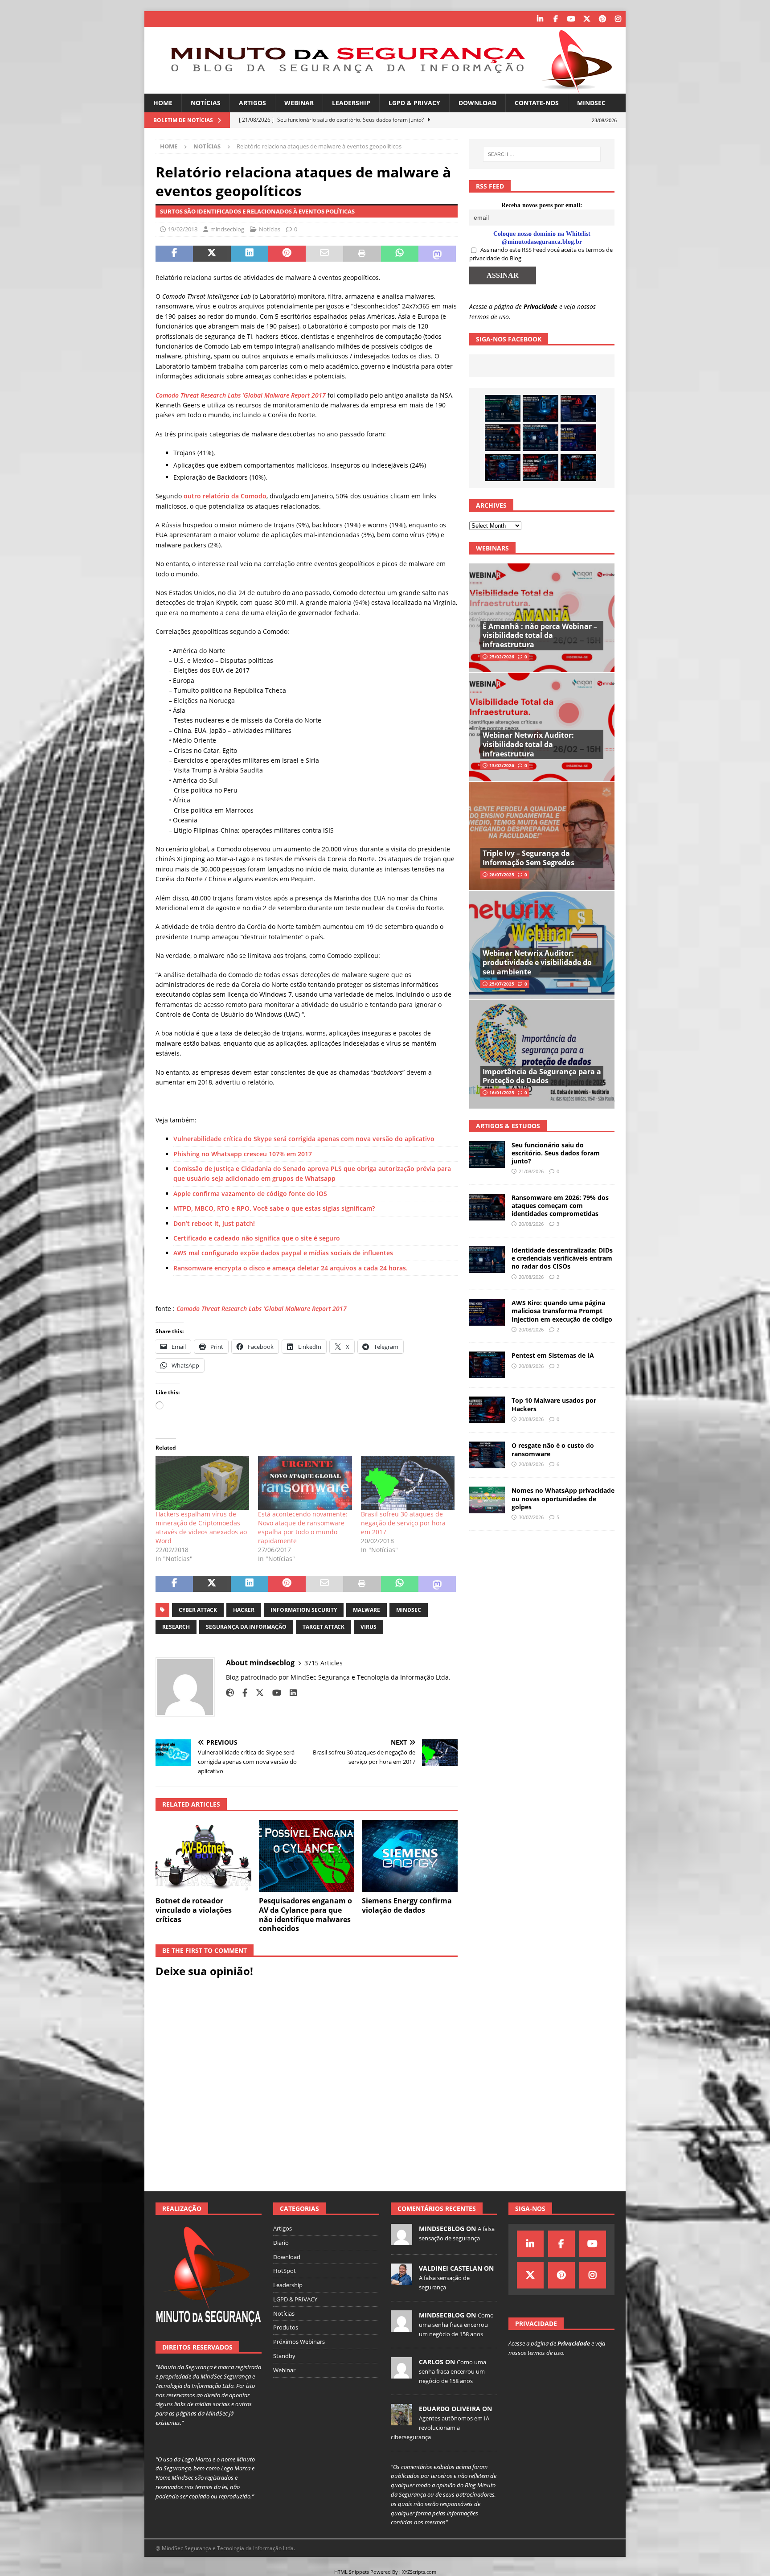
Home (163, 103)
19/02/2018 (183, 229)
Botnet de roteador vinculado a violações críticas (194, 1910)
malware (367, 1610)
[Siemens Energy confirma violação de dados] (410, 1856)
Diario (281, 2243)
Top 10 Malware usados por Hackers (554, 1404)
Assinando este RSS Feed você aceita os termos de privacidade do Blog (541, 254)
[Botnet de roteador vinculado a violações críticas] (203, 1856)
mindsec (409, 1610)
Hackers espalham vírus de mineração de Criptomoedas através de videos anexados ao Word (201, 1527)
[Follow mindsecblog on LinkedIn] (290, 1693)
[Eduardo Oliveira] (401, 2420)
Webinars (492, 548)
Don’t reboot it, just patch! (214, 1223)
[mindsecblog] (401, 2240)
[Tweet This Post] (212, 254)
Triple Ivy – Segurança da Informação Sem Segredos (528, 858)
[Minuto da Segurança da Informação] (385, 88)
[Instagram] (618, 19)
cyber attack (198, 1610)
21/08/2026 (531, 1171)
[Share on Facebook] (174, 254)
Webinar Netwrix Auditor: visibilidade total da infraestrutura (528, 744)
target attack (324, 1627)
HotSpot (285, 2271)
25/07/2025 (502, 984)
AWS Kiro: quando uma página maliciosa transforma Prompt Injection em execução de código (562, 1311)
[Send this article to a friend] (324, 254)
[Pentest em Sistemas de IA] (503, 468)
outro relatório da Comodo (224, 496)
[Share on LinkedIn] (250, 254)
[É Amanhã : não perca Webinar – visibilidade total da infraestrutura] (542, 618)
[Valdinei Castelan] (401, 2280)
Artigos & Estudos (508, 1126)
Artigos (252, 103)
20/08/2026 (531, 1224)
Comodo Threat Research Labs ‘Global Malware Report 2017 (262, 1309)
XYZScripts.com (419, 2572)
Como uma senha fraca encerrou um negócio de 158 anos (456, 2325)
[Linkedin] (540, 19)
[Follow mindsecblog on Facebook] (242, 1693)
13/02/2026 (502, 765)
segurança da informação (246, 1627)
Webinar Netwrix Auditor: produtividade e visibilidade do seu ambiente (537, 962)
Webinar (299, 103)
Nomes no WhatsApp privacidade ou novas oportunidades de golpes (563, 1498)
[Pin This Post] (287, 254)
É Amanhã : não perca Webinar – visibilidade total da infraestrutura (540, 636)
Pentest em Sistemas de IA (553, 1355)
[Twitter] (587, 19)
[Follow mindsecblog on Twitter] (256, 1693)
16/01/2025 (502, 1093)
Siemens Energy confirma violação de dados (407, 1905)
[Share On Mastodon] (437, 254)
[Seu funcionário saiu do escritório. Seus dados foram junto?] (503, 408)
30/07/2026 (531, 1517)
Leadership (351, 103)
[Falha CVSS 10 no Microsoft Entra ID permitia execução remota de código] (541, 408)
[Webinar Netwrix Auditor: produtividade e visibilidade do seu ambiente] (542, 945)
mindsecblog (227, 229)
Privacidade (541, 306)
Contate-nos (537, 103)
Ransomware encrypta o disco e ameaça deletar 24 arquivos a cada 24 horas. (291, 1268)
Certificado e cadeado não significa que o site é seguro (257, 1238)
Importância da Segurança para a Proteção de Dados (542, 1076)
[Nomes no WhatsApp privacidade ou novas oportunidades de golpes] (487, 1500)
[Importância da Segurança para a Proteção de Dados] (542, 1054)
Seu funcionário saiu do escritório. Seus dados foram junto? (556, 1153)
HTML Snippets (352, 2572)
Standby (284, 2356)
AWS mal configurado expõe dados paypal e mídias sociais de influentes (283, 1253)
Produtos (286, 2327)
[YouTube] (571, 19)
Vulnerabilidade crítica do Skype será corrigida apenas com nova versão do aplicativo (304, 1139)
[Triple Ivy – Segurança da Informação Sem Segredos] (542, 836)
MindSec (591, 103)
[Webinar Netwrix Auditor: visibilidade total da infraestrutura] (542, 727)
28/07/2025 (502, 875)
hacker (244, 1610)
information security (304, 1610)
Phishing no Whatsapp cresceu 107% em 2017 (243, 1154)
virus (369, 1627)
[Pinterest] (602, 19)
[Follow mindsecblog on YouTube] (273, 1693)
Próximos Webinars (299, 2342)
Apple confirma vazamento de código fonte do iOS (250, 1194)
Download (477, 103)
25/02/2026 (502, 657)
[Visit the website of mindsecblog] (230, 1693)
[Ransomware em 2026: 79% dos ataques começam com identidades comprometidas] (503, 438)
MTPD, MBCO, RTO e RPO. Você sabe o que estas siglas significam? (274, 1208)
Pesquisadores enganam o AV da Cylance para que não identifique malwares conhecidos (305, 1915)
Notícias (206, 103)
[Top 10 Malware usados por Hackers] (487, 1410)
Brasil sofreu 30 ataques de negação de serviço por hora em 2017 (403, 1523)
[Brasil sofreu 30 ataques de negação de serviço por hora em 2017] (408, 1483)
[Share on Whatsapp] (400, 254)
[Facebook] (555, 19)
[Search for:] (542, 154)
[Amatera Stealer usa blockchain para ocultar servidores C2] (578, 468)
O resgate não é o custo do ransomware (553, 1449)
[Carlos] (401, 2374)
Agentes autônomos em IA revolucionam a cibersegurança (440, 2428)
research (176, 1627)
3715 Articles (324, 1663)
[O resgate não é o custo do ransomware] (487, 1455)
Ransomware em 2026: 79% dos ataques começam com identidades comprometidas (560, 1206)
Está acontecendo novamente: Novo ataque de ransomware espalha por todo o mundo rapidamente (303, 1527)
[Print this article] (362, 254)
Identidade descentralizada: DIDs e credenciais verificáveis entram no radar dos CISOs (562, 1258)
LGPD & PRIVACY (414, 103)
